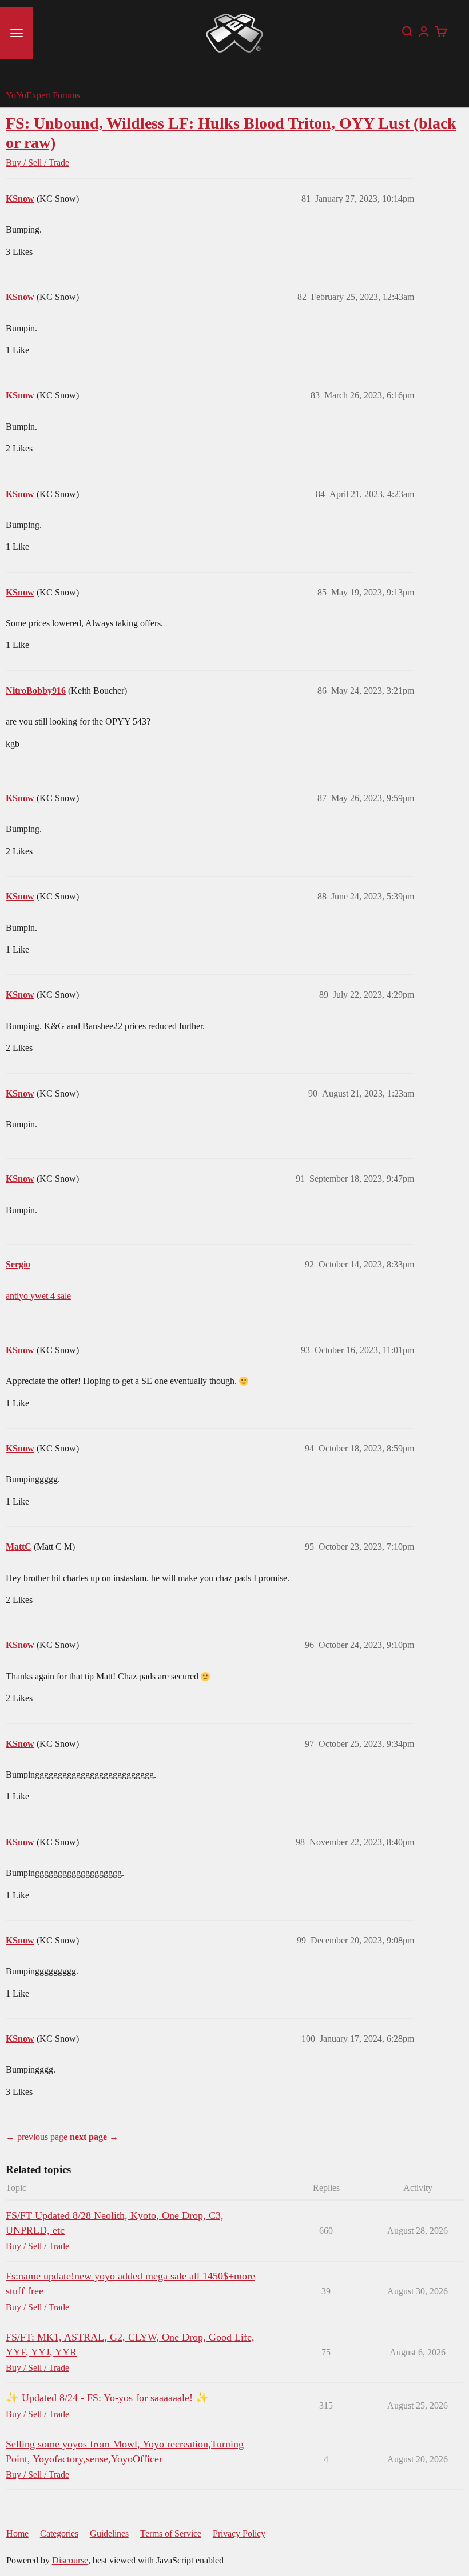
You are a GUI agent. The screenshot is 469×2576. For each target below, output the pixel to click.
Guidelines (109, 2533)
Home (17, 2533)
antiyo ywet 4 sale (38, 1296)
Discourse (70, 2560)
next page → (94, 2137)
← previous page (37, 2137)
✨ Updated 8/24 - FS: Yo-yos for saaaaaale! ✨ (107, 2398)
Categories (59, 2533)
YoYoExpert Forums (43, 95)
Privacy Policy (239, 2533)
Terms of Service (171, 2533)
